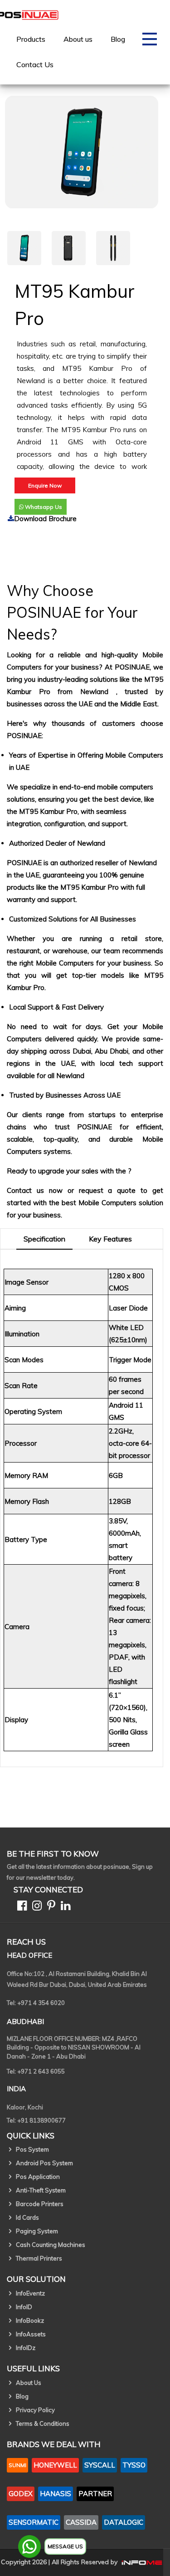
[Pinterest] (49, 1907)
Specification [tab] (44, 1239)
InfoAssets (31, 2334)
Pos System (32, 2149)
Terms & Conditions (43, 2423)
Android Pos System (44, 2163)
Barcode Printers (40, 2204)
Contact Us (35, 64)
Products (31, 39)
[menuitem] (31, 39)
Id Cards (27, 2217)
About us (78, 39)
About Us (29, 2383)
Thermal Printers (39, 2258)
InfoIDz (26, 2348)
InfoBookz (30, 2320)
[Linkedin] (64, 1907)
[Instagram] (35, 1907)
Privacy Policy (35, 2410)
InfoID (24, 2307)
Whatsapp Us (43, 507)
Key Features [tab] (110, 1239)
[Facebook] (20, 1907)
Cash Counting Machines (51, 2245)
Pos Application (38, 2177)
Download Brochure (45, 519)
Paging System (37, 2231)
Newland (98, 692)
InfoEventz (30, 2293)
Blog (118, 39)
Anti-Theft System (41, 2190)
